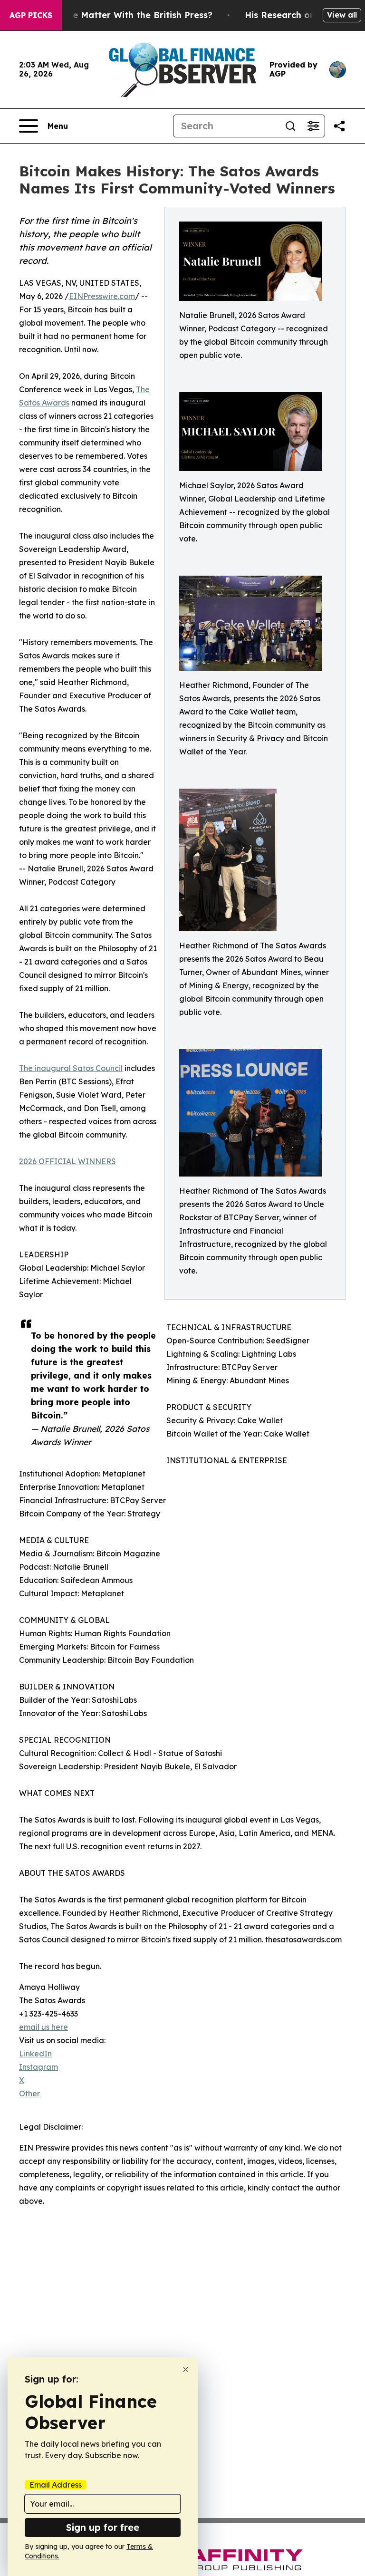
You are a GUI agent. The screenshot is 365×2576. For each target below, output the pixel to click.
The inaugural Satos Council (71, 1068)
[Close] (186, 2369)
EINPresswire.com (102, 296)
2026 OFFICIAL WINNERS (67, 1161)
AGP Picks (31, 15)
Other (29, 2094)
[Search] (290, 126)
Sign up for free (103, 2527)
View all (342, 15)
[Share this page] (339, 126)
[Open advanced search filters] (313, 126)
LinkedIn (35, 2054)
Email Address (56, 2485)
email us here (43, 2027)
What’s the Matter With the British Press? (122, 15)
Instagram (38, 2067)
